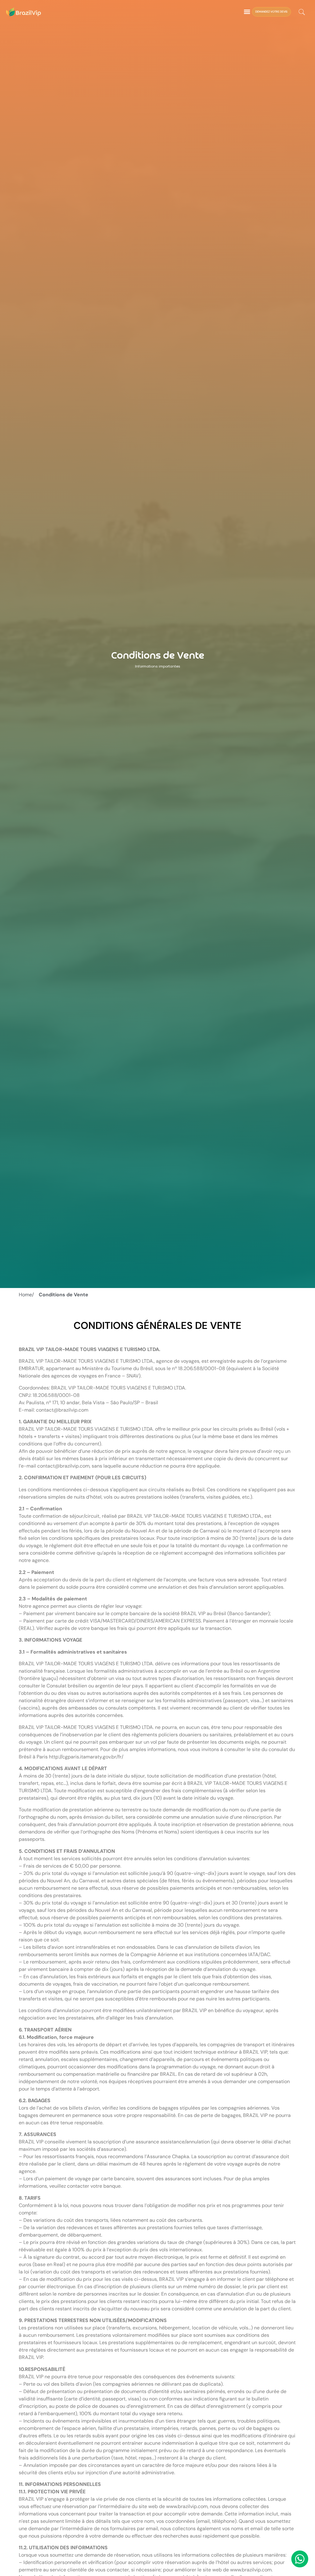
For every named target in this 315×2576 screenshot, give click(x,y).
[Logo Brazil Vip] (24, 12)
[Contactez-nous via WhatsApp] (300, 2559)
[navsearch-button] (302, 13)
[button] (247, 12)
